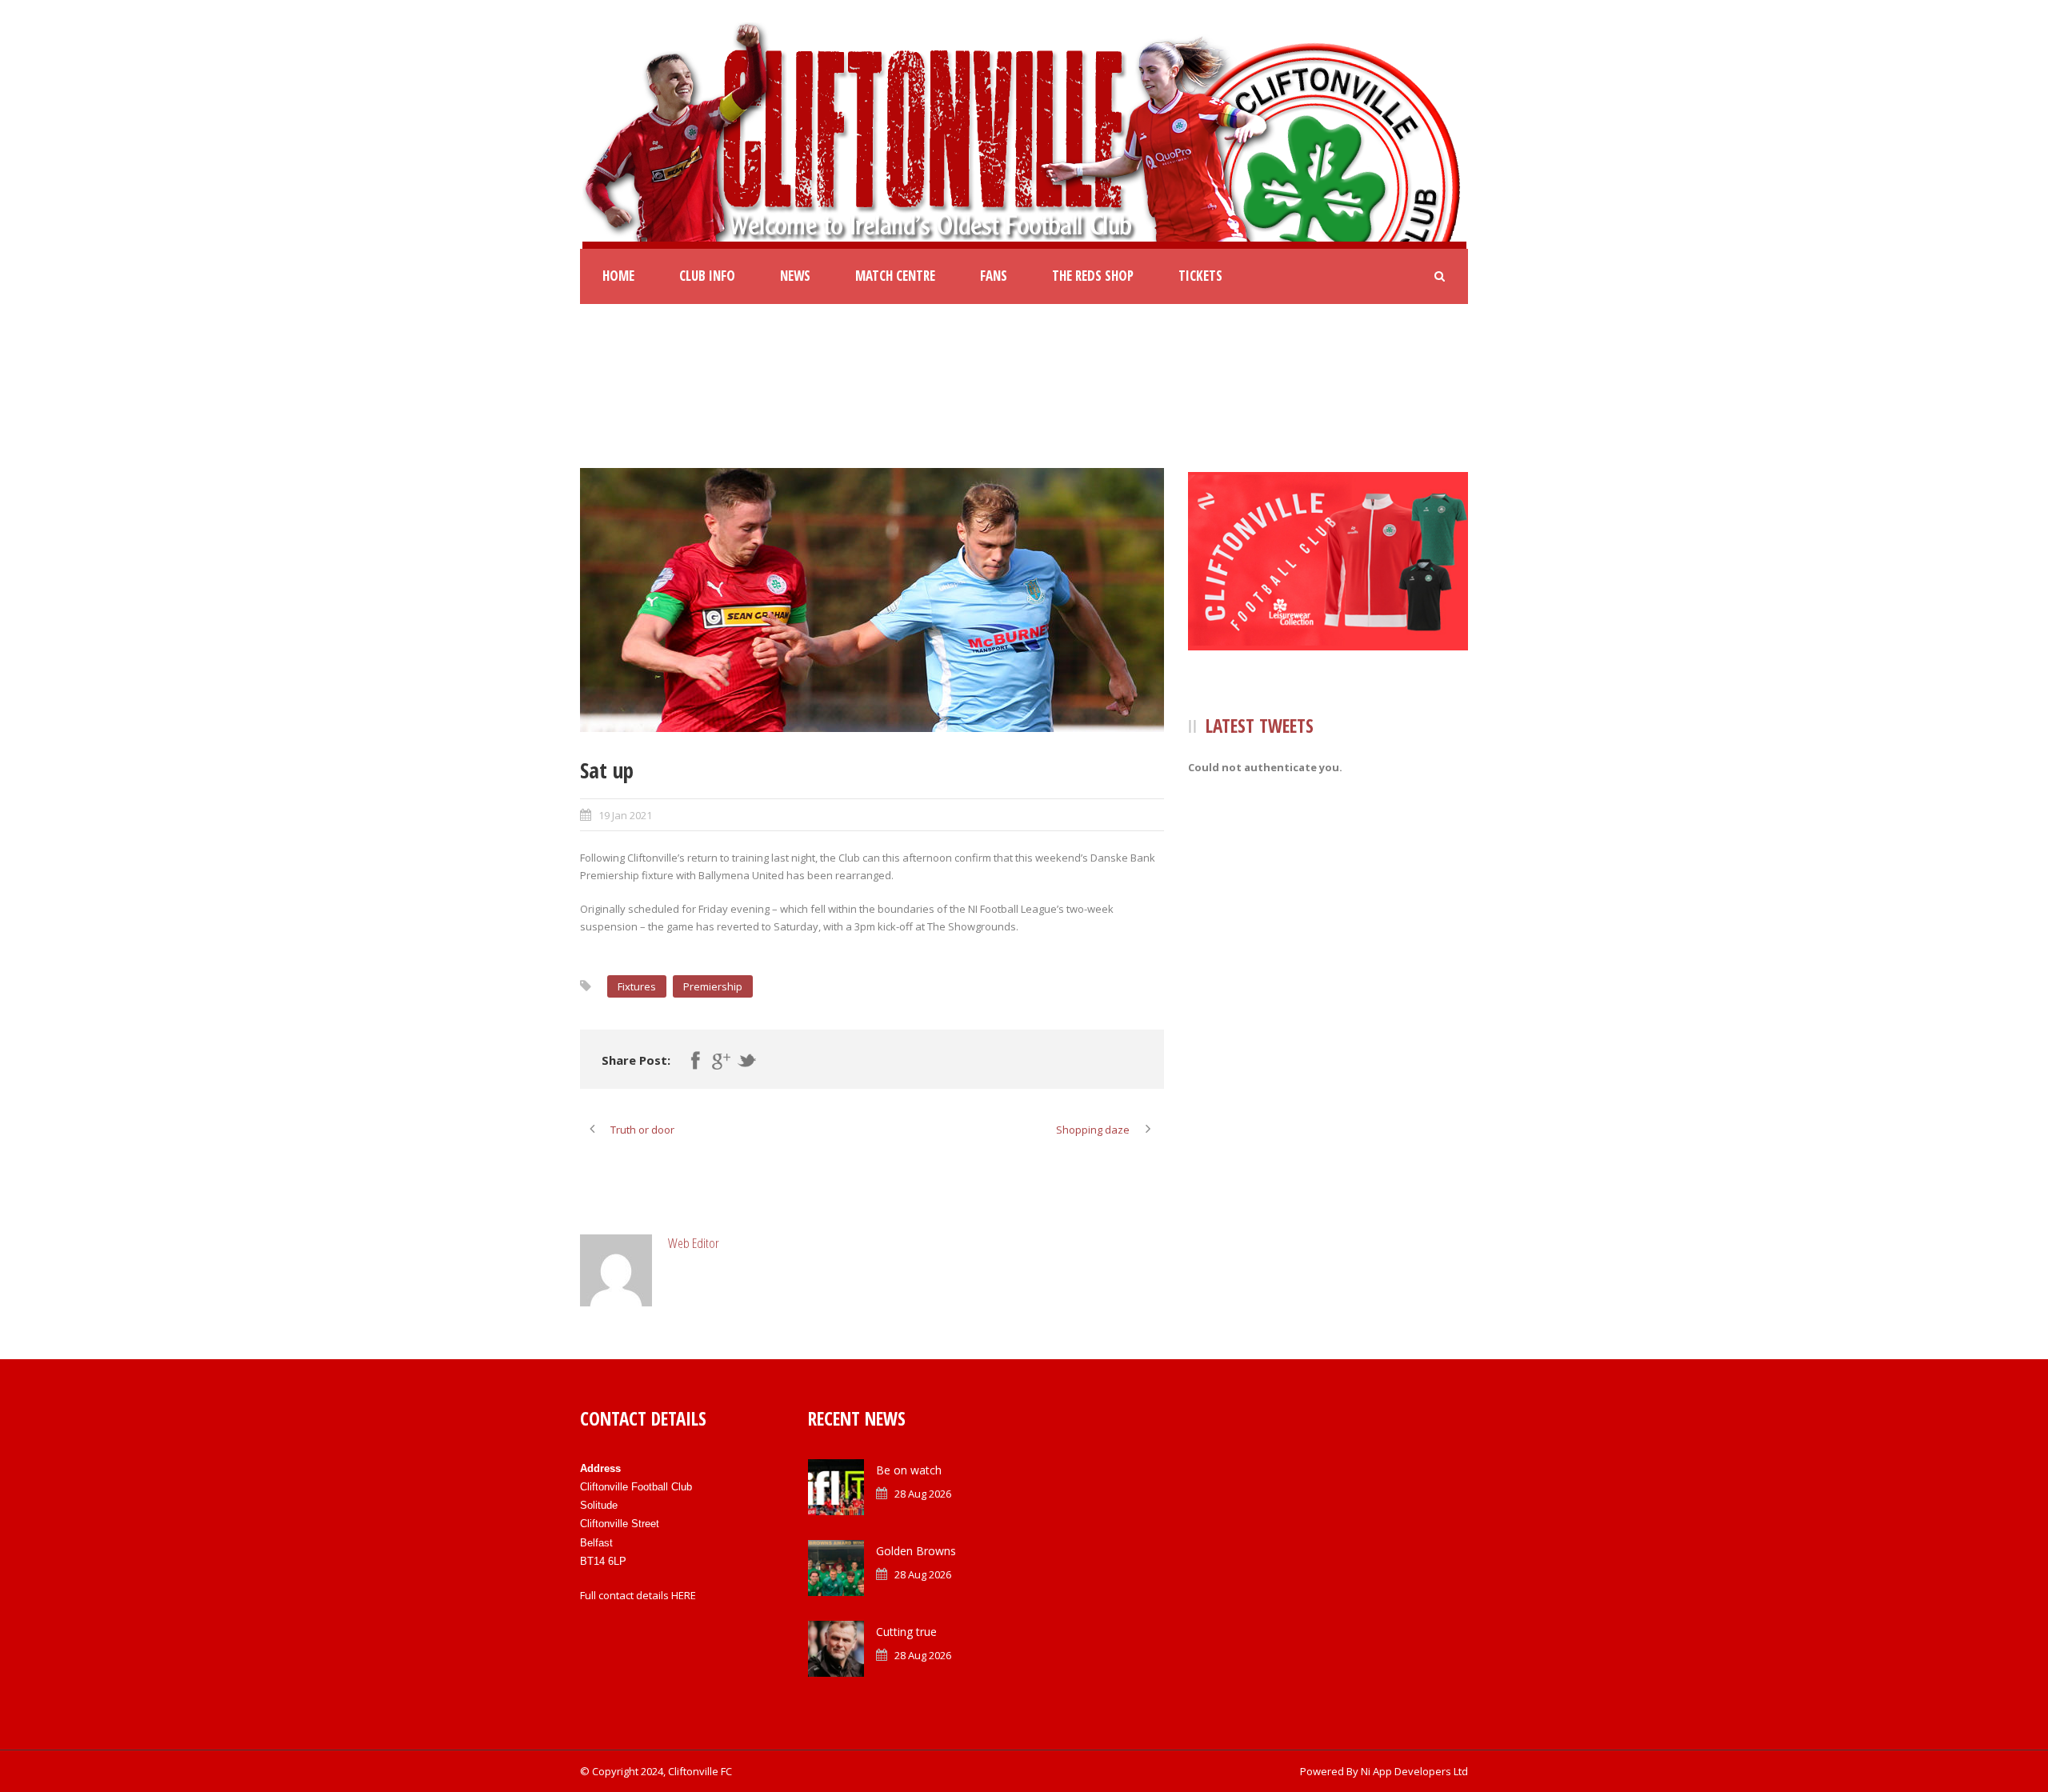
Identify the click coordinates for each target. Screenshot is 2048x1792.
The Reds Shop (1093, 276)
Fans (994, 276)
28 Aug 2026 (923, 1494)
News (795, 276)
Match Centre (895, 276)
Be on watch (909, 1470)
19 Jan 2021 (625, 815)
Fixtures (637, 986)
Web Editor (694, 1243)
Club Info (707, 276)
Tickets (1200, 276)
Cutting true (906, 1632)
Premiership (713, 986)
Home (618, 276)
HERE (684, 1595)
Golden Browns (916, 1551)
